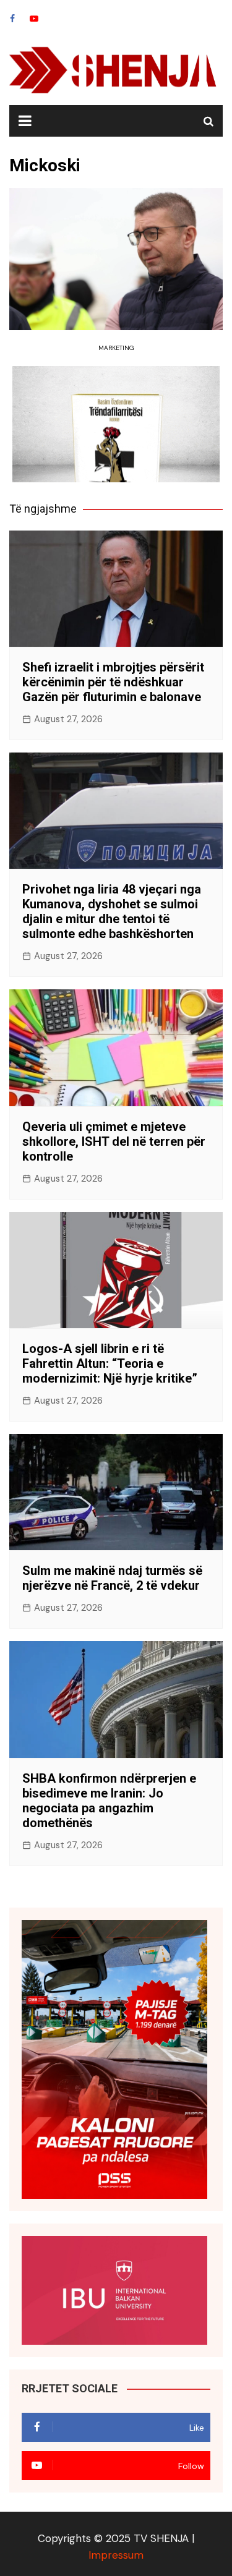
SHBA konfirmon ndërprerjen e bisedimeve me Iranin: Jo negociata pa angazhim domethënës (109, 1801)
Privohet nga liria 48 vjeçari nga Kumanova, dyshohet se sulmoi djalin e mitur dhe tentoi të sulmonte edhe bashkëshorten (112, 911)
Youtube (34, 19)
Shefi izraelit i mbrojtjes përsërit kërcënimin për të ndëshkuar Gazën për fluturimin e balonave (113, 682)
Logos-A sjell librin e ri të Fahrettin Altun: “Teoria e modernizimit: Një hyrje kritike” (110, 1363)
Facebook (12, 19)
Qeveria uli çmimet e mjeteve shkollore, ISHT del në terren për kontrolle (114, 1141)
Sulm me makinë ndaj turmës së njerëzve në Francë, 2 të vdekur (112, 1578)
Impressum (116, 2555)
